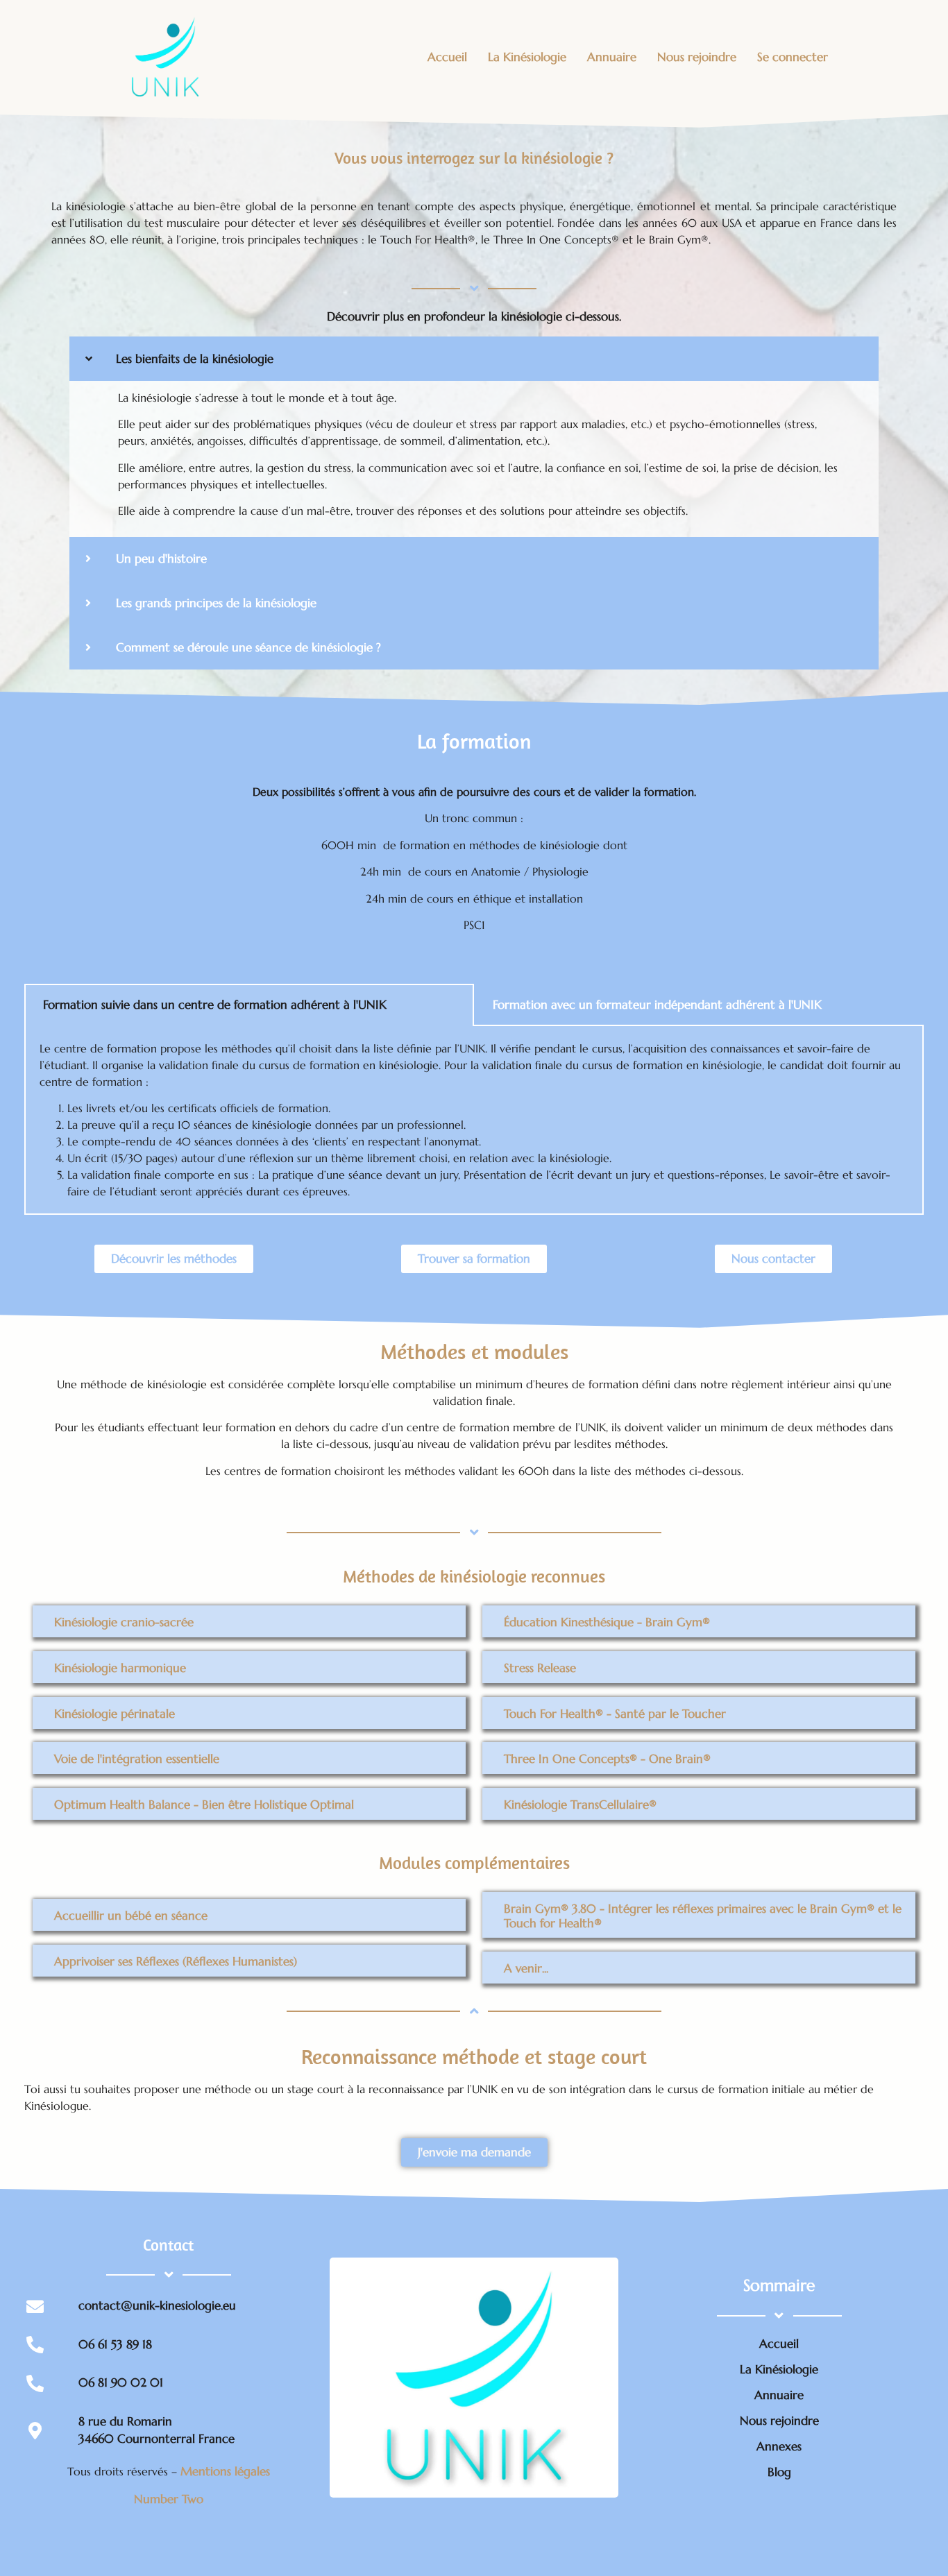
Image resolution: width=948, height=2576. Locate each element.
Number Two (169, 2499)
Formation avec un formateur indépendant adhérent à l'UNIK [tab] (657, 1005)
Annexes (779, 2446)
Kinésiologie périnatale (115, 1714)
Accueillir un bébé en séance (131, 1916)
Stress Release (540, 1668)
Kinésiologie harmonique (120, 1668)
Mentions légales (225, 2471)
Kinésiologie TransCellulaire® (580, 1805)
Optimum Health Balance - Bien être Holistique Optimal (204, 1805)
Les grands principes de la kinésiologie (216, 603)
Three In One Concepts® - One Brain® (607, 1759)
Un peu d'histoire (161, 558)
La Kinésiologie (527, 57)
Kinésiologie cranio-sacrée (124, 1622)
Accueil (447, 57)
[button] (474, 359)
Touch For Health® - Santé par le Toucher (615, 1714)
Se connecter (793, 57)
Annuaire (612, 57)
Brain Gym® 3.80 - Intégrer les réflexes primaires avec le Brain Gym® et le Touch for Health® (703, 1916)
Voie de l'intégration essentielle (137, 1759)
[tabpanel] (474, 1120)
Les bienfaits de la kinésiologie (195, 359)
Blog (779, 2472)
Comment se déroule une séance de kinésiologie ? (248, 647)
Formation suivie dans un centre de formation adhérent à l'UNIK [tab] (215, 1005)
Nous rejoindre (697, 57)
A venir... (526, 1969)
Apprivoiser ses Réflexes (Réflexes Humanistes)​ (176, 1961)
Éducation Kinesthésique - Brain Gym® (607, 1622)
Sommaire (779, 2285)
